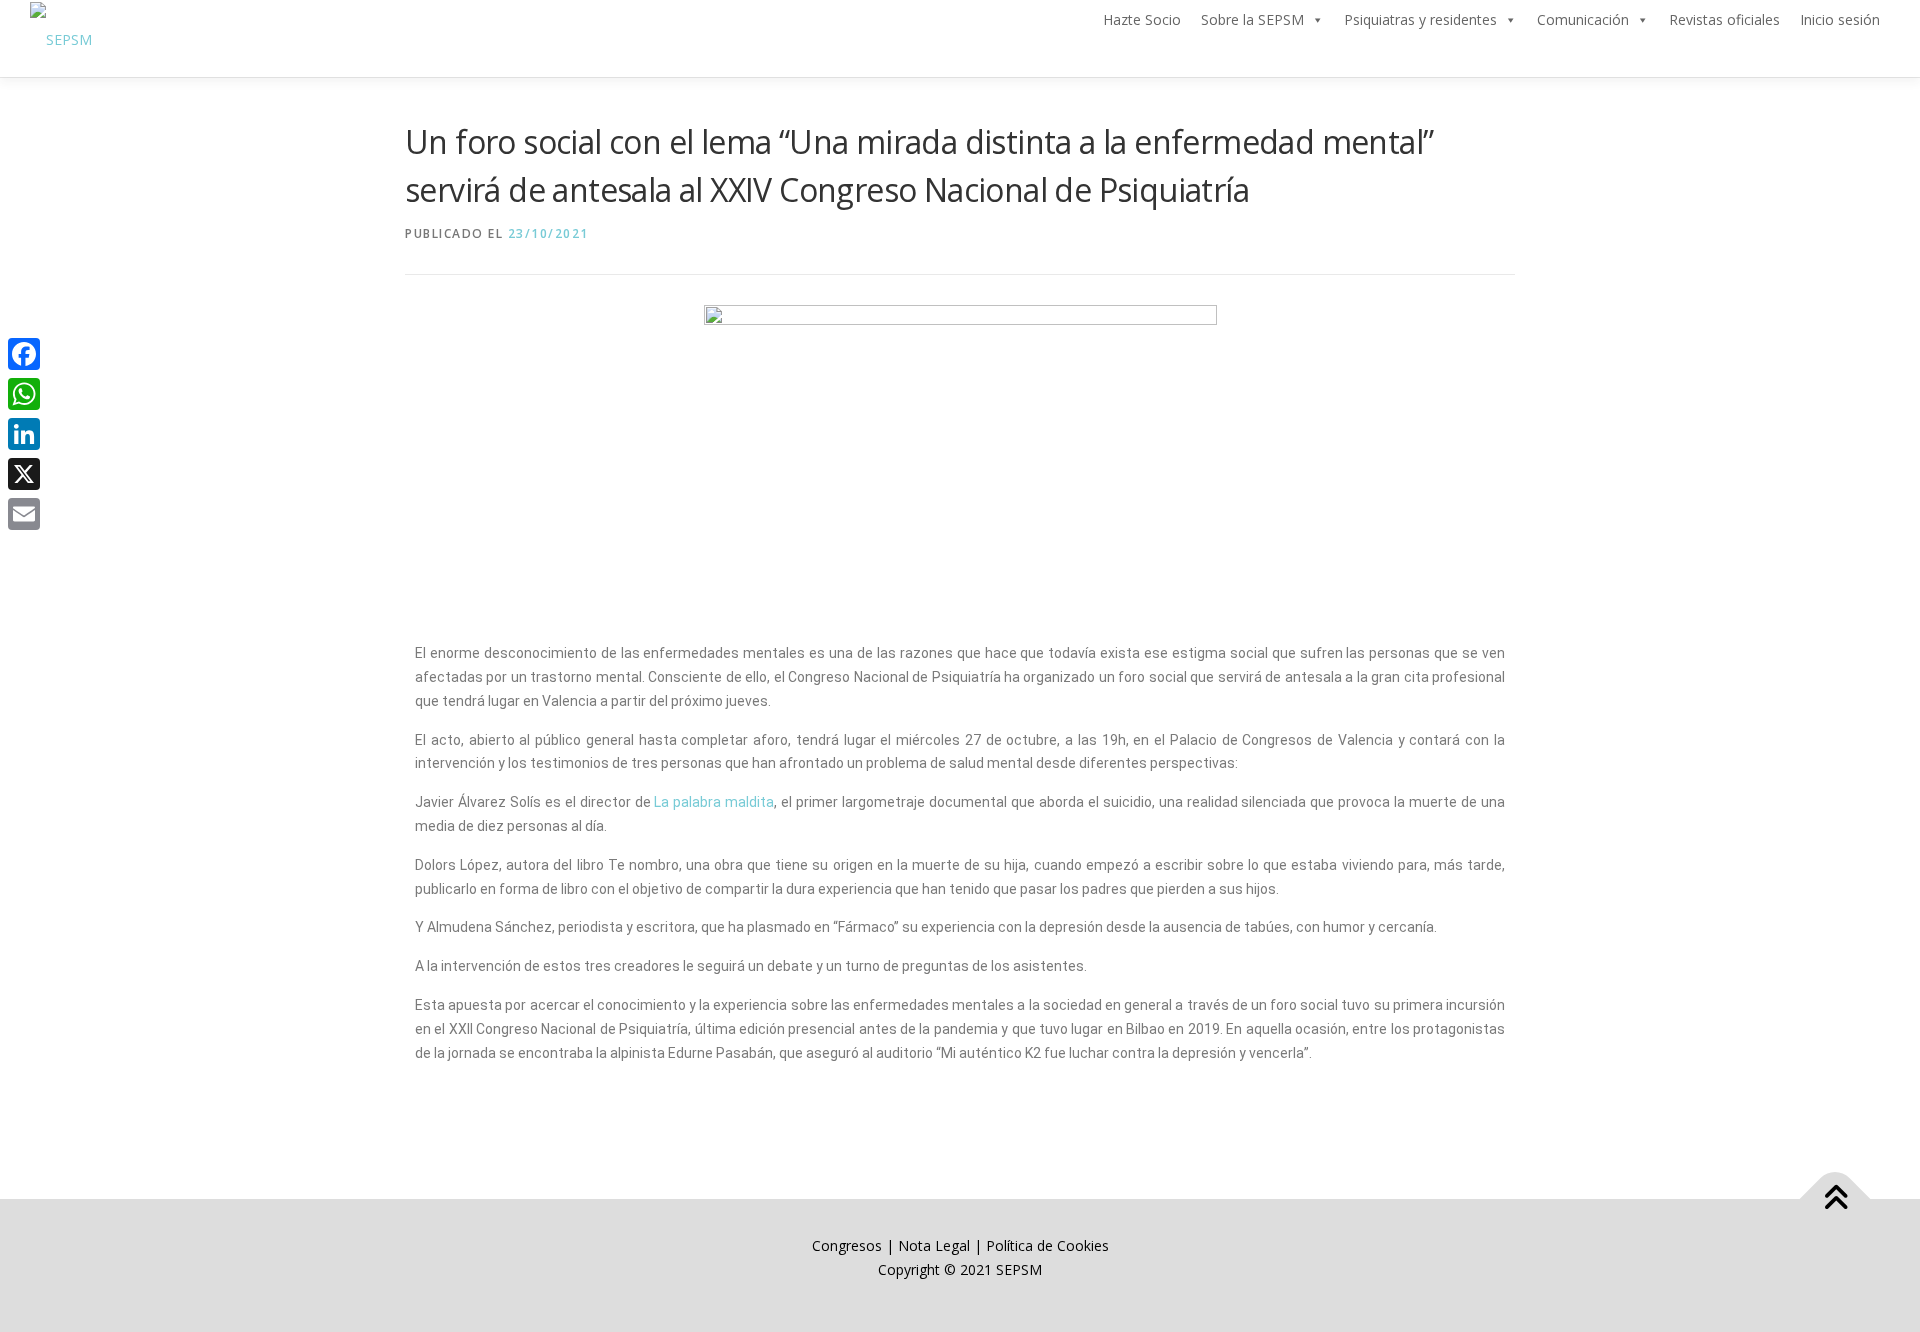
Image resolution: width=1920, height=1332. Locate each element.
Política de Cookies (1047, 1245)
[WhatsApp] (24, 394)
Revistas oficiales (1724, 19)
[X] (24, 474)
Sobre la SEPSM (1252, 19)
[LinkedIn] (24, 434)
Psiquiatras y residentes (1420, 19)
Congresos (849, 1245)
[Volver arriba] (1835, 1199)
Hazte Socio (1142, 19)
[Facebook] (24, 354)
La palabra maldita (714, 802)
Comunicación (1583, 19)
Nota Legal (934, 1245)
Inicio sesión (1840, 19)
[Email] (24, 514)
